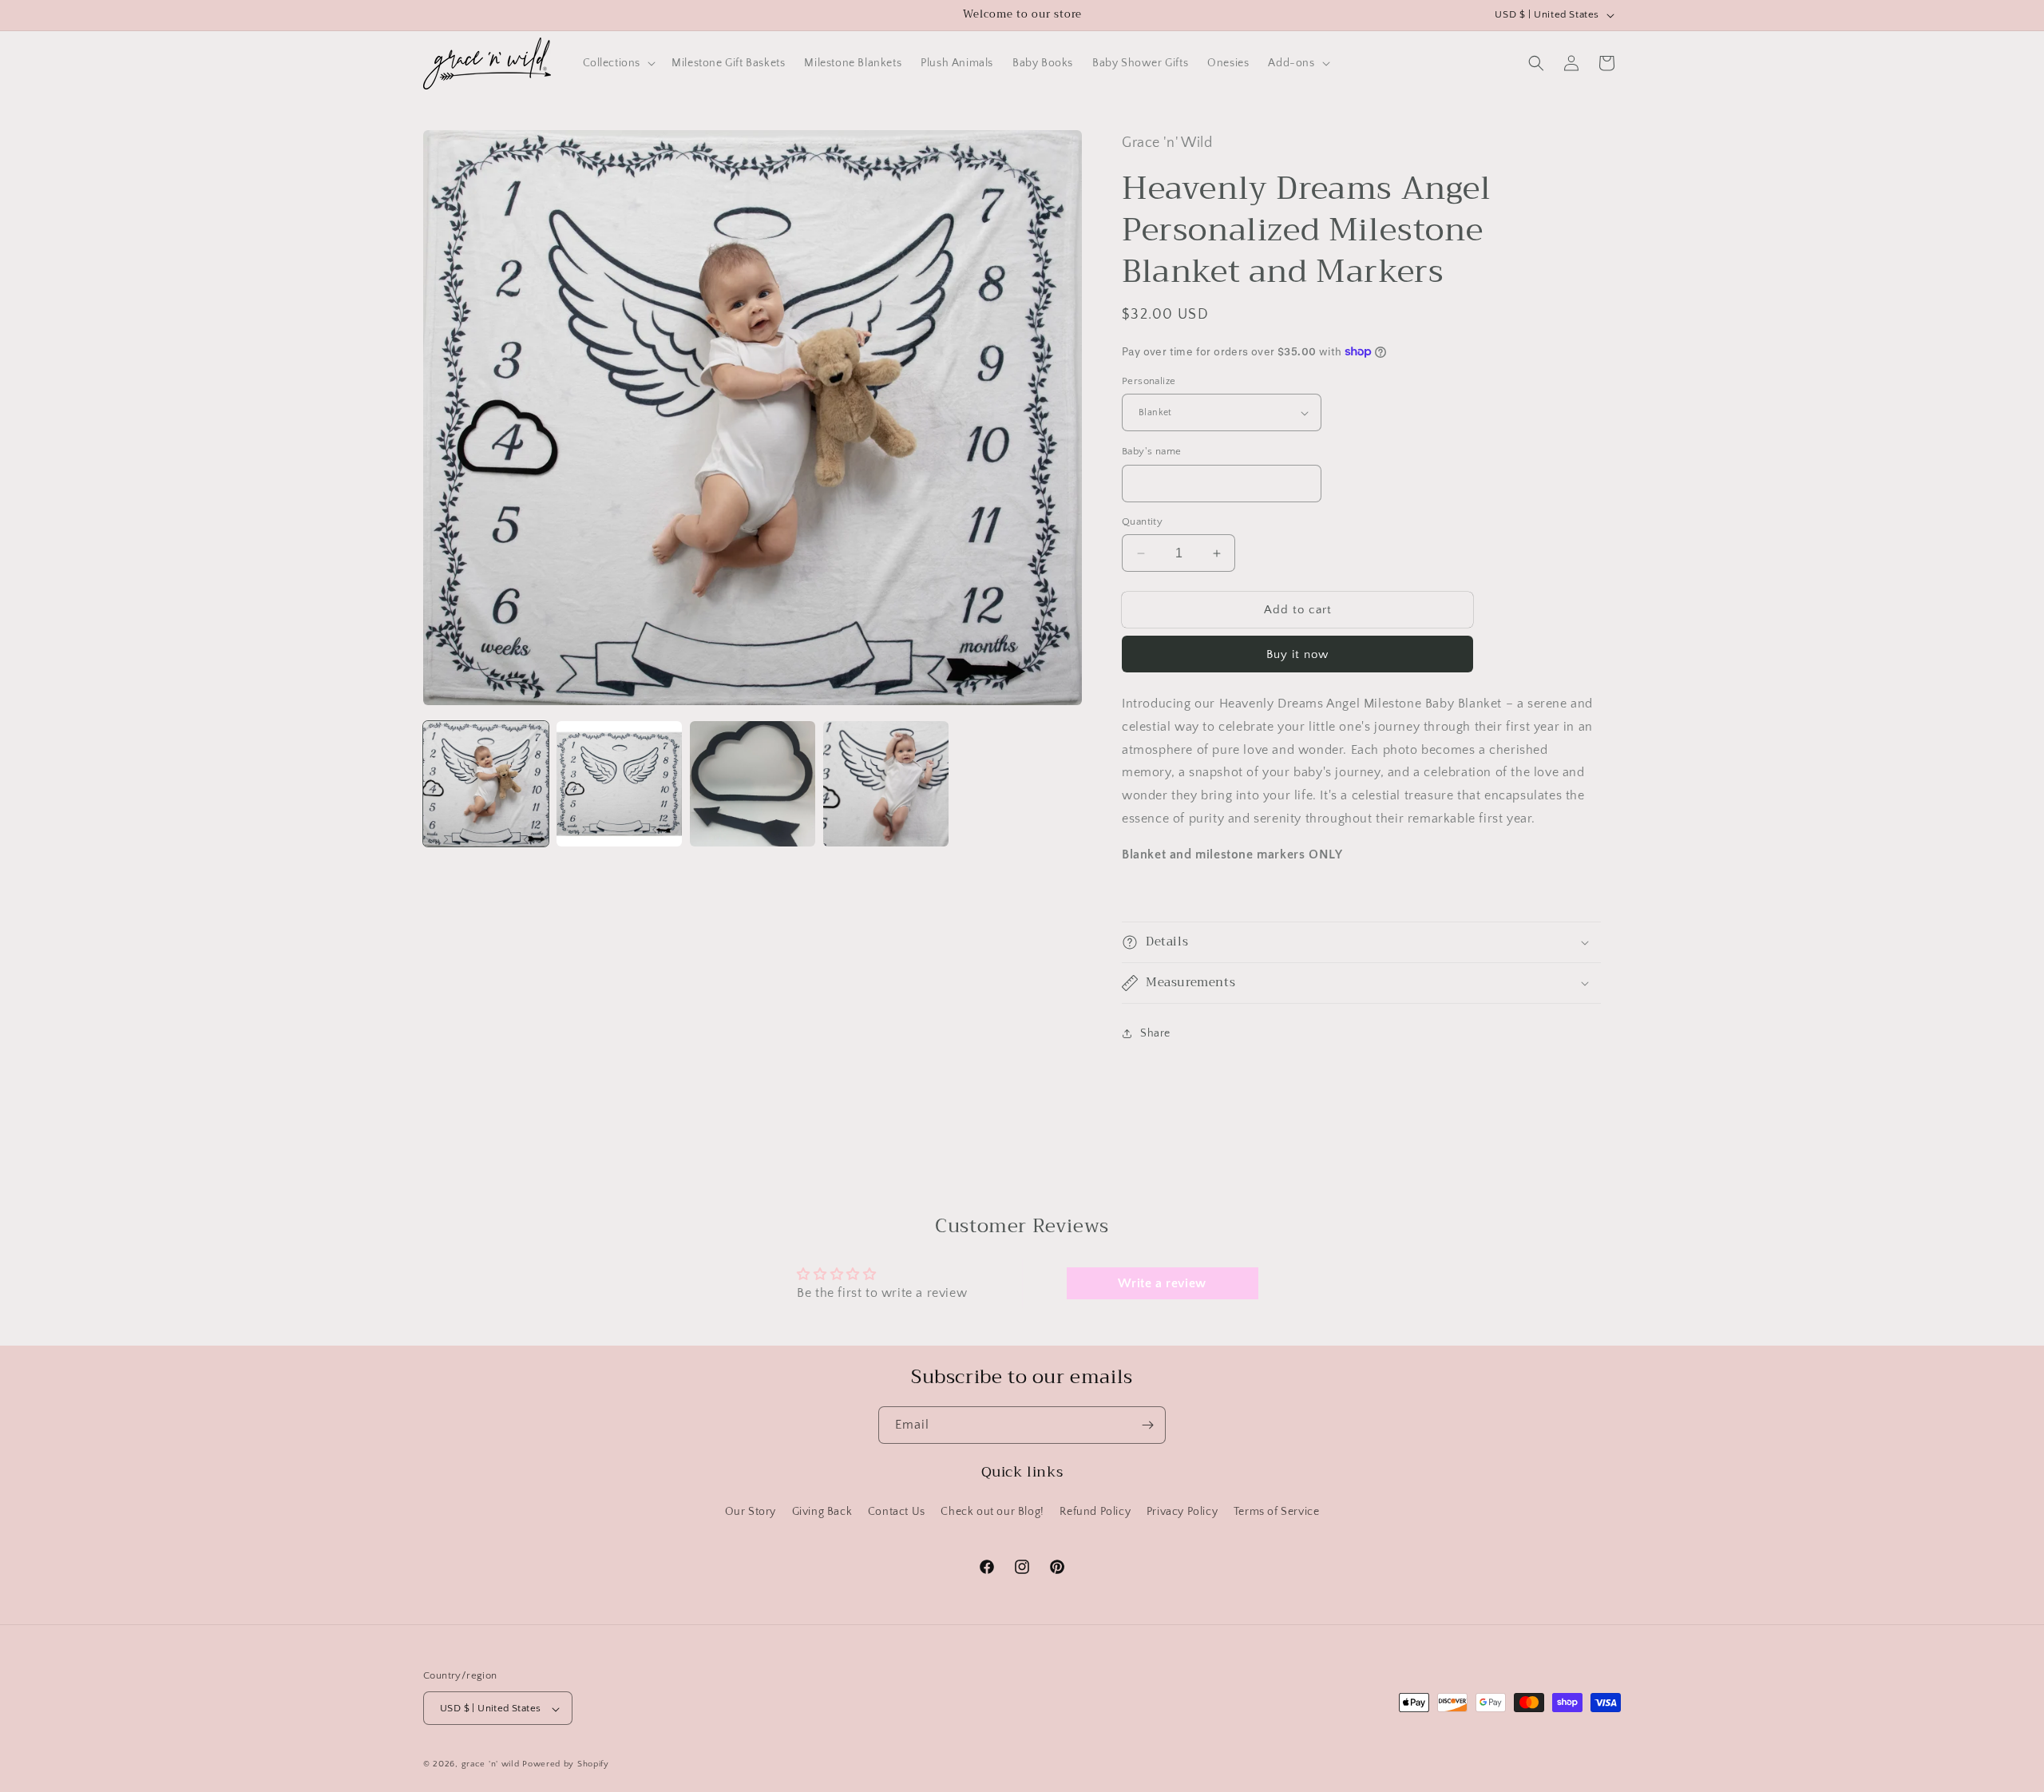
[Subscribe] (1147, 1425)
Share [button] (1155, 1033)
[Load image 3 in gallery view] (753, 784)
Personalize (1149, 381)
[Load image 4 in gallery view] (886, 784)
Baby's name (1151, 451)
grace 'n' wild (491, 1765)
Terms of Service (1277, 1511)
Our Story (751, 1511)
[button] (618, 63)
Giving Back (822, 1511)
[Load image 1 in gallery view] (486, 784)
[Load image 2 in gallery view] (619, 784)
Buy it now (1297, 654)
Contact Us (897, 1511)
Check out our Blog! (992, 1511)
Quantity (1142, 521)
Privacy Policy (1182, 1511)
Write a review (1162, 1283)
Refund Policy (1095, 1511)
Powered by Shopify (566, 1765)
